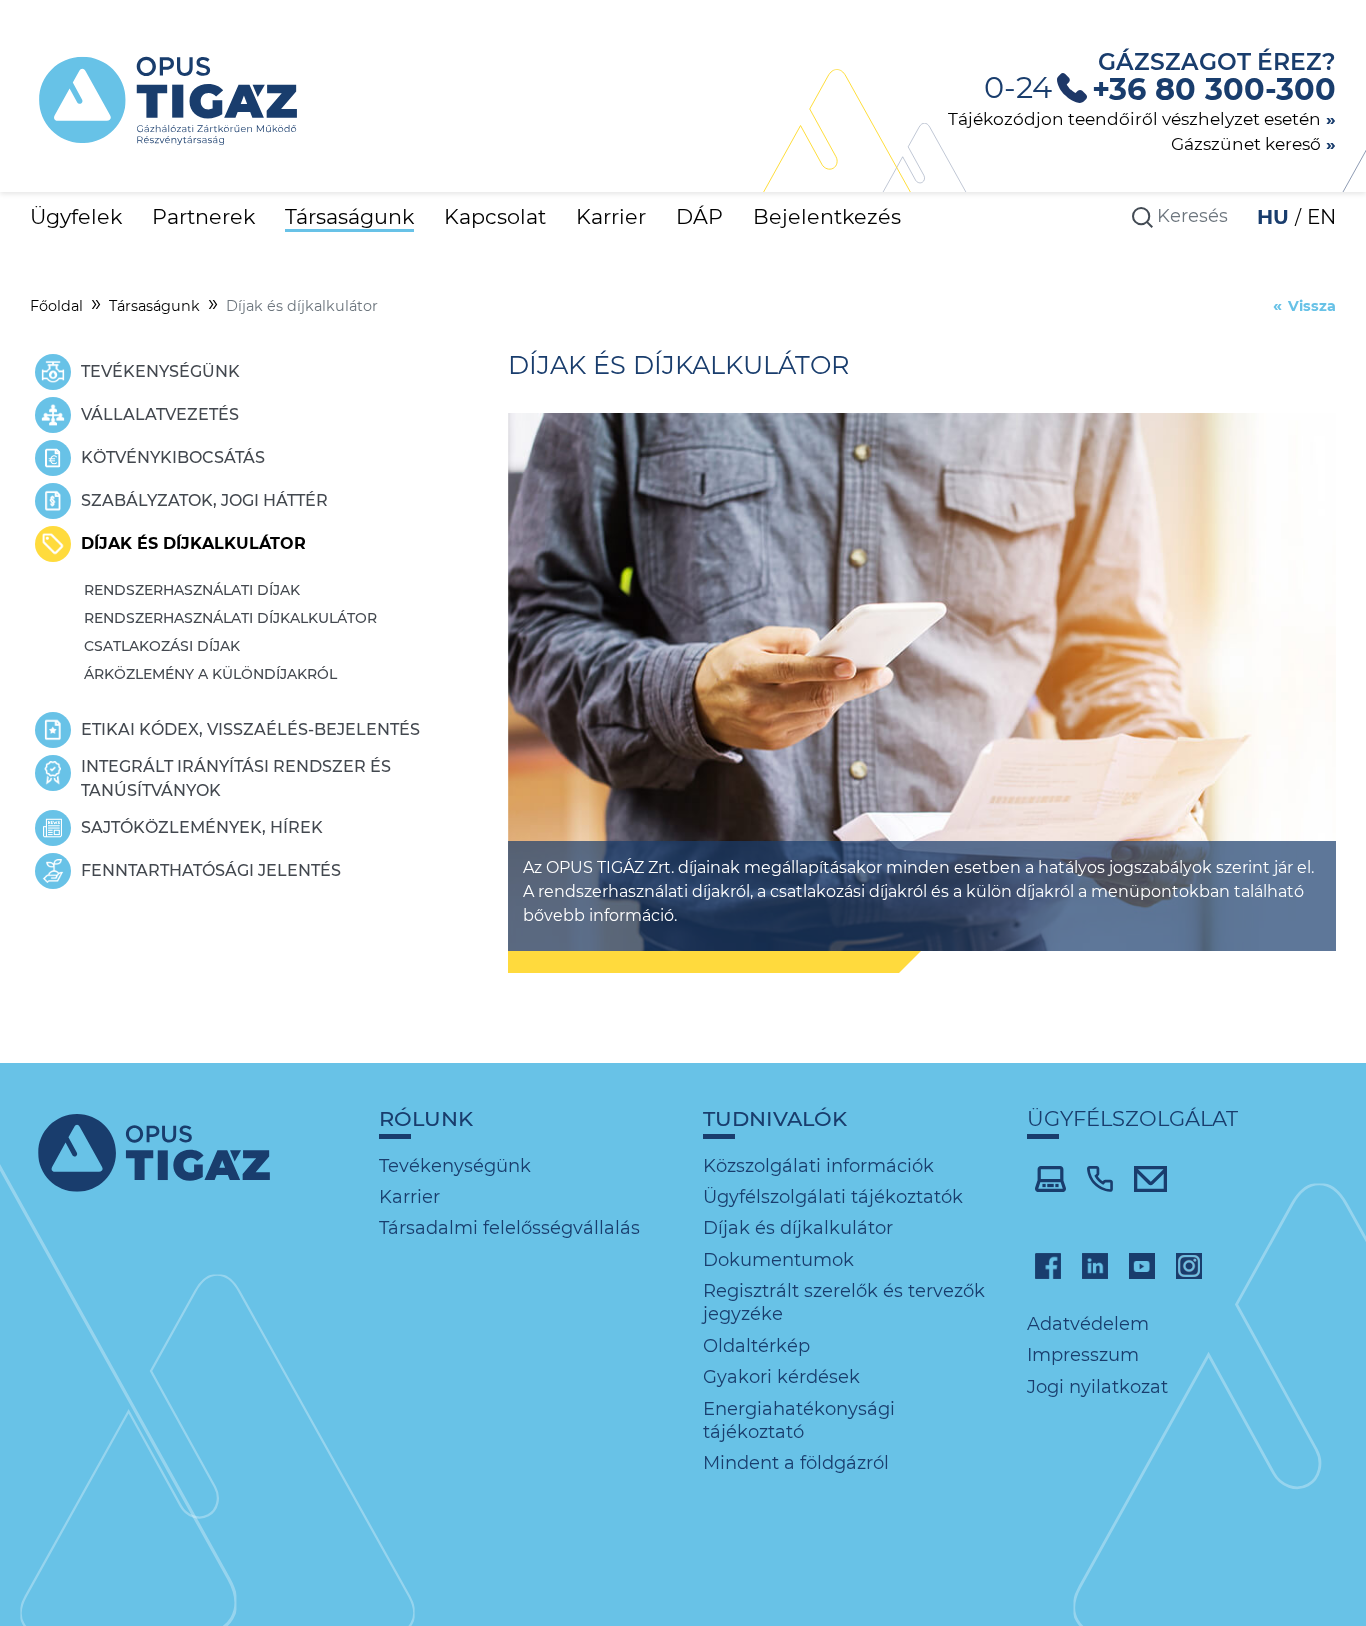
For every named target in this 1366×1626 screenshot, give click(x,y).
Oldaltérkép (756, 1346)
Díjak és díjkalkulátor (798, 1228)
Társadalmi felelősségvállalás (509, 1228)
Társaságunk (349, 216)
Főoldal (56, 306)
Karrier (611, 216)
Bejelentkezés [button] (827, 216)
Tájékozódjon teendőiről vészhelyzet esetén (1134, 118)
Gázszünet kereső (1246, 143)
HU (1276, 217)
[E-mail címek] (1150, 1178)
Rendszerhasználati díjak (192, 590)
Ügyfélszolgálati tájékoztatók (833, 1197)
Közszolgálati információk (818, 1166)
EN (1321, 217)
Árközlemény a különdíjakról (210, 674)
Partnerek (203, 216)
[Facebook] (1048, 1265)
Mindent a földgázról (796, 1463)
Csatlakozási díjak (162, 646)
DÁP (699, 216)
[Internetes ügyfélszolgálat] (1050, 1178)
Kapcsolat (495, 216)
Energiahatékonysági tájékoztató (799, 1420)
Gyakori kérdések (781, 1377)
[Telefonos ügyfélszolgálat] (1100, 1178)
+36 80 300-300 (1214, 89)
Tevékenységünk (455, 1166)
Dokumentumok (778, 1260)
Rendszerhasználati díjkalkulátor (230, 618)
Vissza (1312, 306)
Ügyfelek (76, 216)
